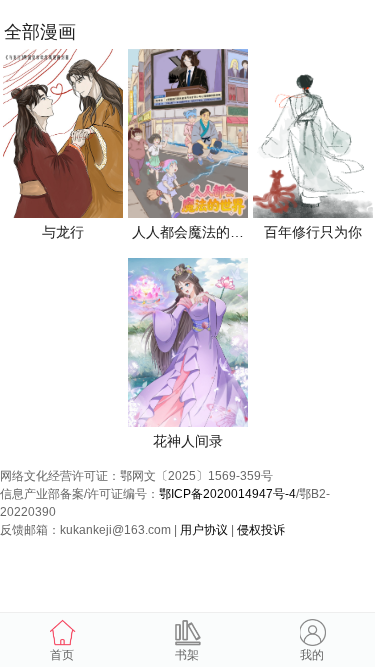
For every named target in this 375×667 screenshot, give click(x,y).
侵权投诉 (261, 530)
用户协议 (204, 530)
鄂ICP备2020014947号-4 (227, 494)
